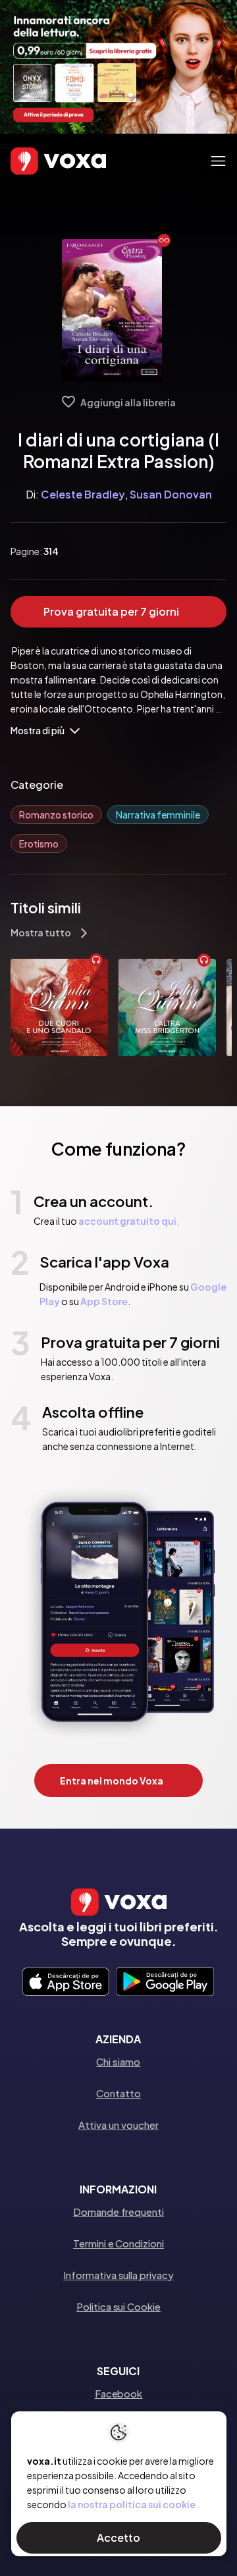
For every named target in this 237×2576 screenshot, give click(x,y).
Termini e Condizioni (118, 2243)
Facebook (118, 2393)
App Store (104, 1301)
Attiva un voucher (118, 2125)
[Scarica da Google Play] (165, 1983)
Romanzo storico (56, 815)
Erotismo (39, 844)
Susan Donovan (171, 494)
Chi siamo (118, 2061)
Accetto (118, 2537)
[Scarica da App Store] (66, 1983)
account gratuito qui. (129, 1221)
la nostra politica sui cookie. (133, 2504)
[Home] (39, 161)
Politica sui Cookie (118, 2306)
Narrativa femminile (158, 815)
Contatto (118, 2093)
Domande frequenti (118, 2212)
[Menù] (218, 161)
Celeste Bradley (83, 494)
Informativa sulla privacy (118, 2275)
